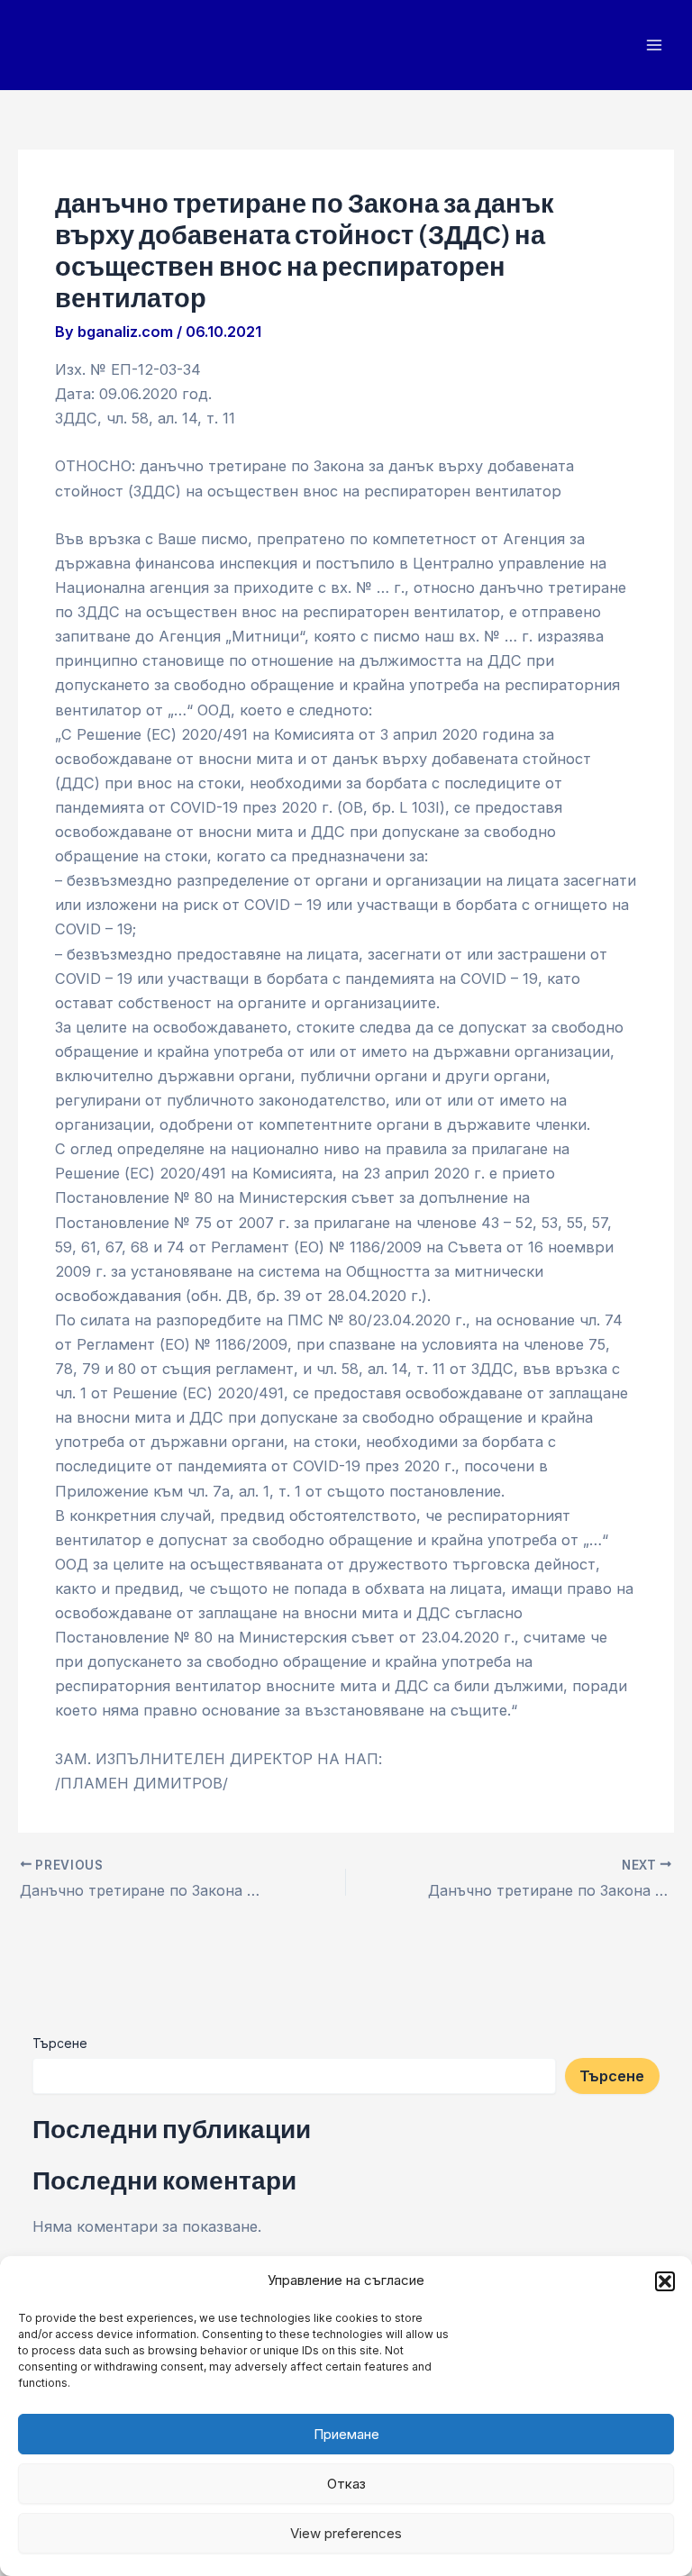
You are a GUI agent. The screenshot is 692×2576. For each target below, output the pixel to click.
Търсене (60, 2043)
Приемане (346, 2434)
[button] (665, 2281)
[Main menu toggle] (654, 46)
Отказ (346, 2484)
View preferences (346, 2533)
